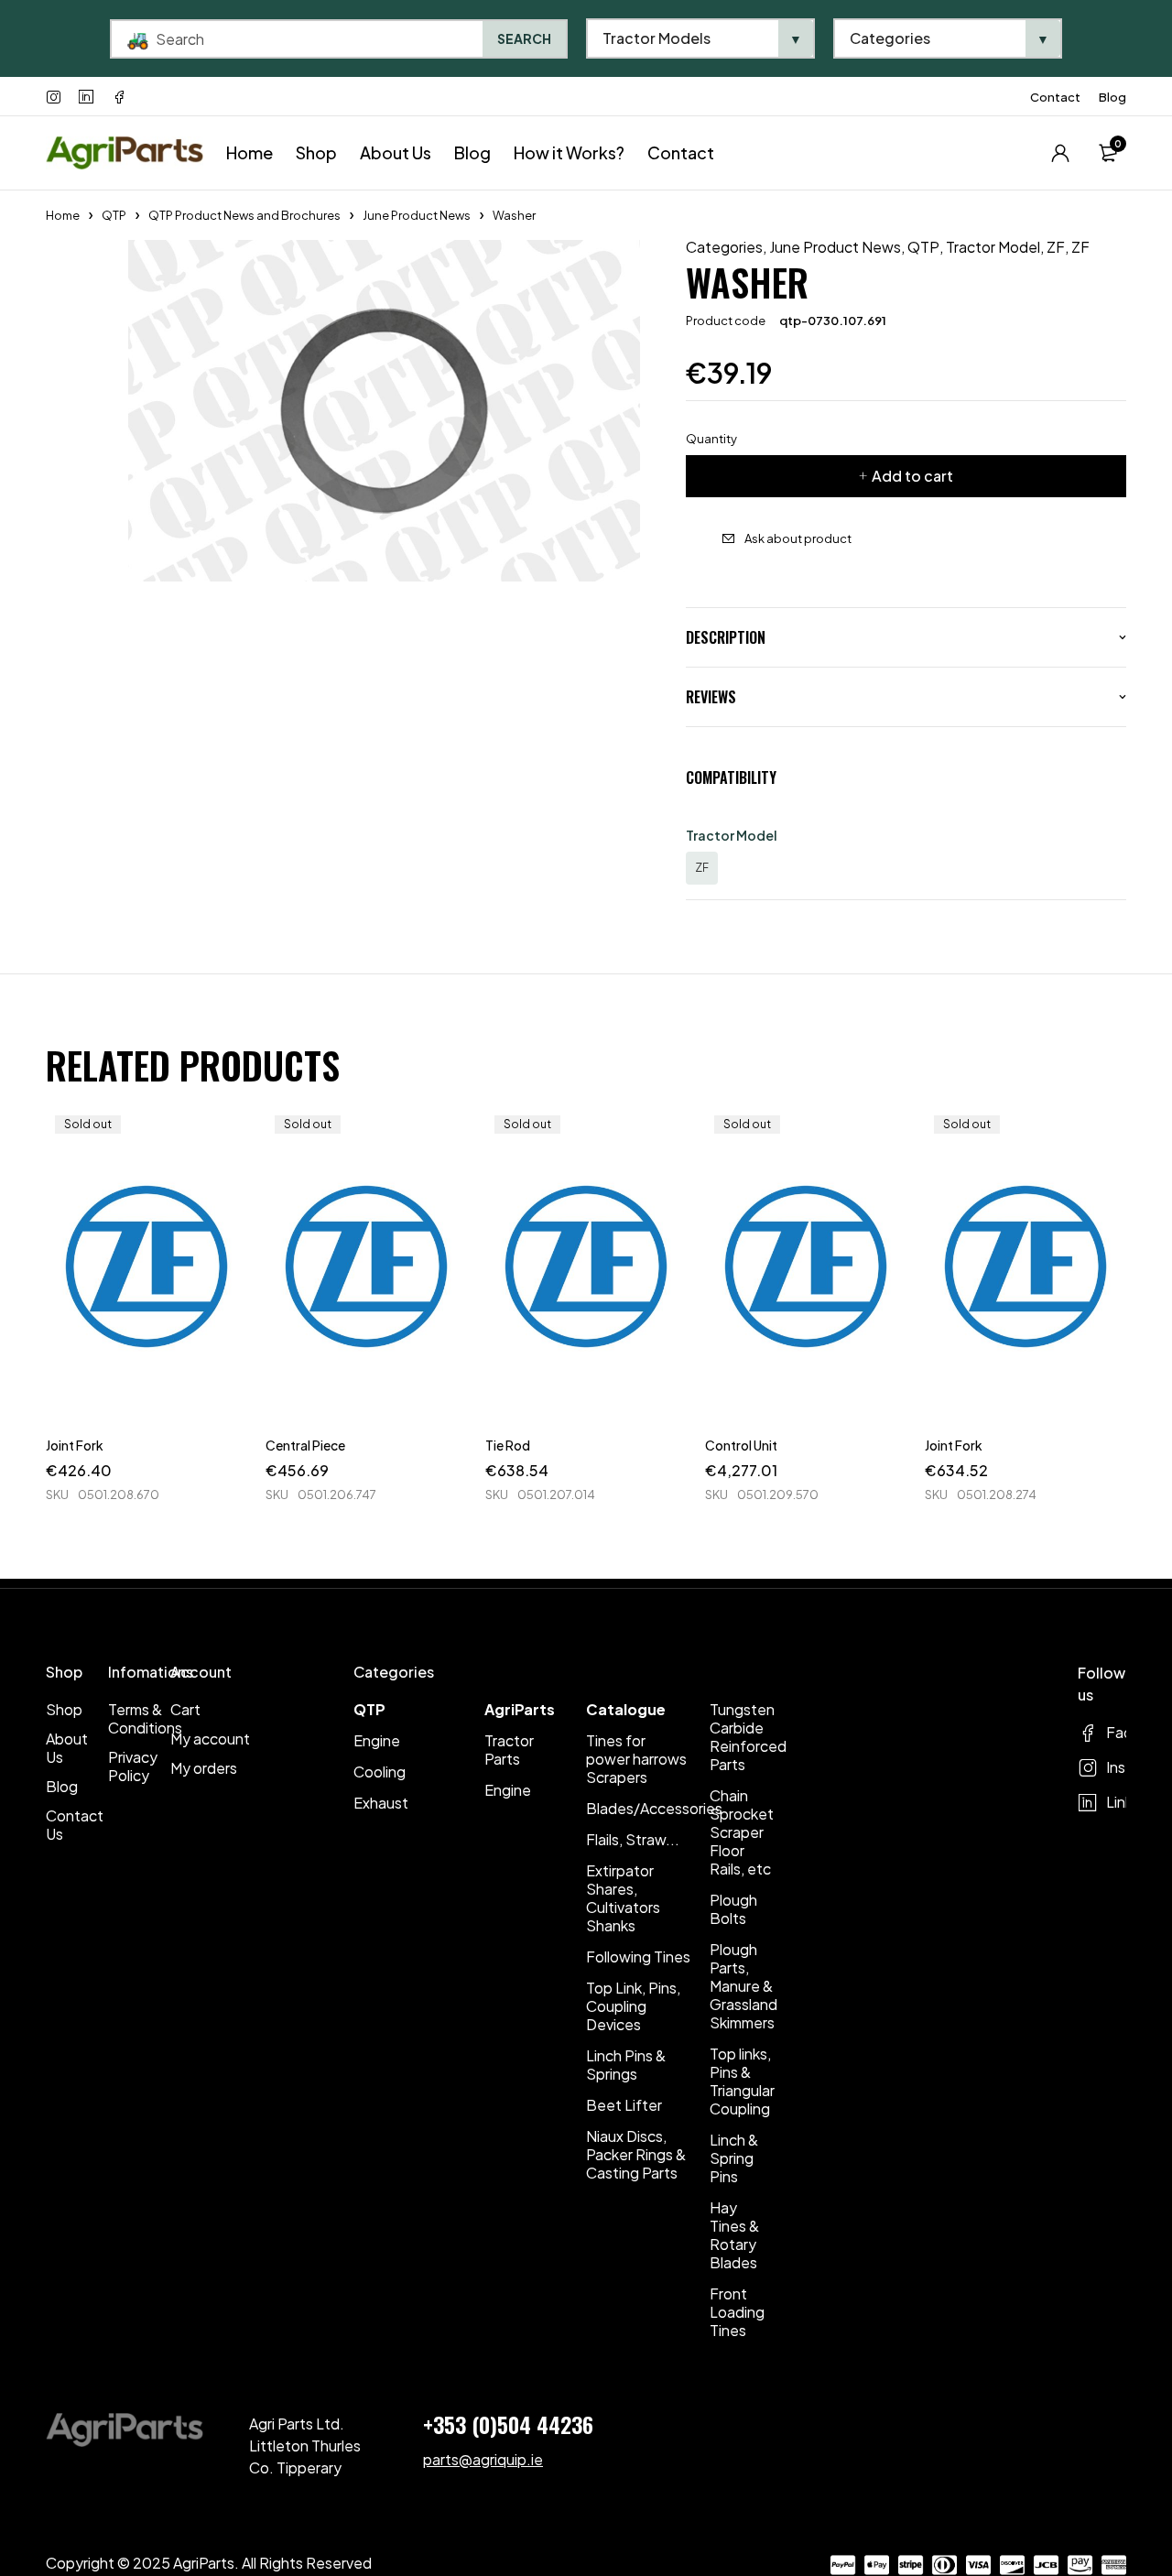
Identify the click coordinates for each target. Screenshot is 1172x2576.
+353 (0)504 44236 (508, 2424)
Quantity (711, 439)
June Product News (417, 215)
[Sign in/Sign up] (1060, 153)
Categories (724, 247)
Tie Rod (508, 1445)
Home (63, 215)
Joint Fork (75, 1445)
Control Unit (741, 1445)
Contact (1055, 97)
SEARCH (524, 38)
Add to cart (912, 476)
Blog (1112, 97)
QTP (114, 215)
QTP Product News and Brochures (244, 215)
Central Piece (305, 1445)
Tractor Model (993, 247)
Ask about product (798, 538)
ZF (1056, 247)
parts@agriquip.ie (483, 2459)
